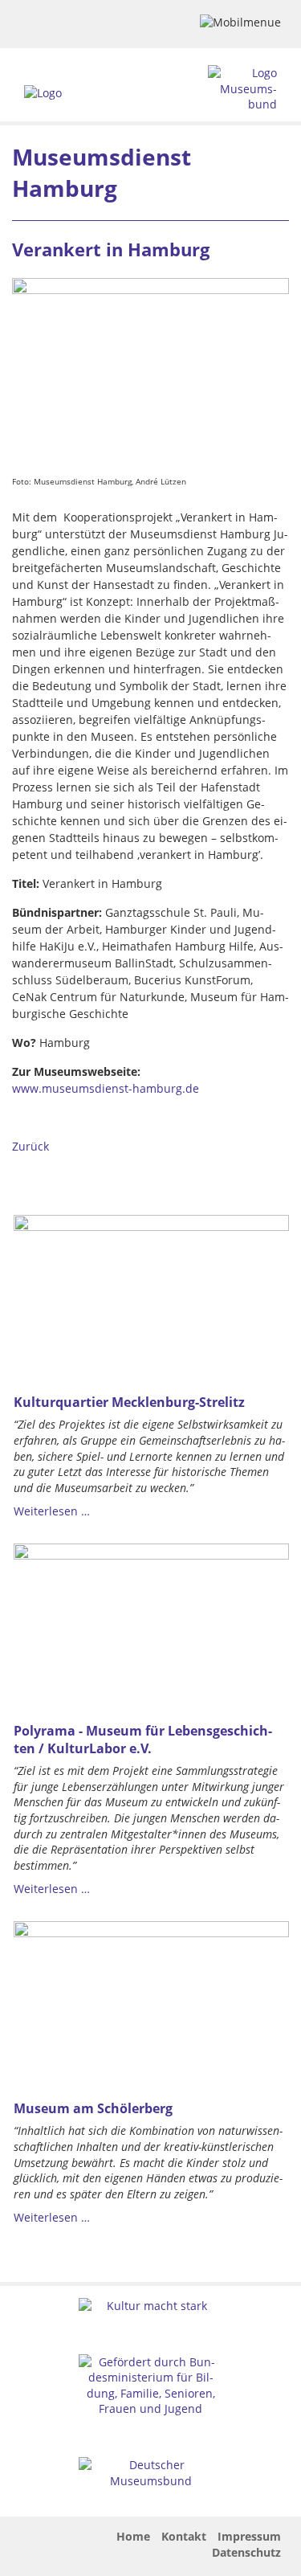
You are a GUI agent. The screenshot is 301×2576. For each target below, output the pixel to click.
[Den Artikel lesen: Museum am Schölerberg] (151, 2006)
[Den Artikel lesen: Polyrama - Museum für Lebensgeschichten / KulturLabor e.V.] (151, 1628)
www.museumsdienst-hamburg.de (106, 1088)
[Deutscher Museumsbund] (151, 2473)
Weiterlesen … (52, 1511)
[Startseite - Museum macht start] (43, 93)
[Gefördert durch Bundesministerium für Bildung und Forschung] (151, 2386)
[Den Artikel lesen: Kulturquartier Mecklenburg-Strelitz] (151, 1300)
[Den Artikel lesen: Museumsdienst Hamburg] (150, 373)
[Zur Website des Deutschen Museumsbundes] (243, 89)
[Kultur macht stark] (151, 2306)
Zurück (31, 1146)
